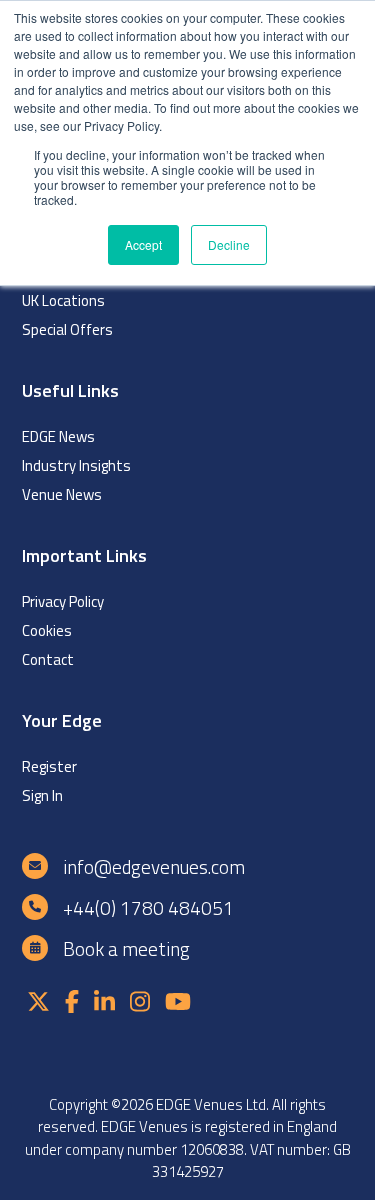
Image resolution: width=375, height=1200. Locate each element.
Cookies (47, 630)
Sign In (42, 795)
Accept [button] (143, 244)
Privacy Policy (63, 601)
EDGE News (58, 436)
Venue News (62, 494)
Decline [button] (229, 244)
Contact (48, 659)
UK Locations (63, 300)
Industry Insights (76, 465)
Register (49, 766)
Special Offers (67, 329)
